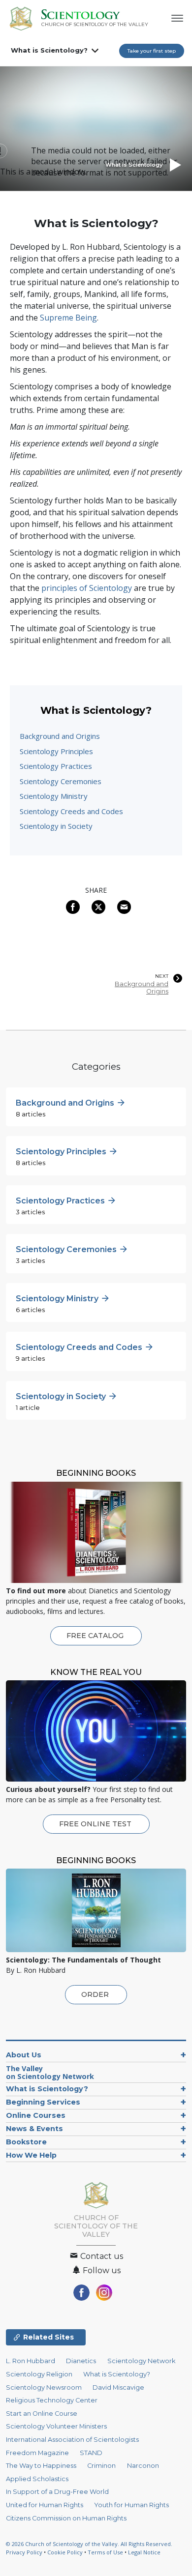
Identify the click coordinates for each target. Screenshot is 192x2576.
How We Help (31, 2155)
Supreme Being (68, 318)
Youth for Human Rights (131, 2505)
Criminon (101, 2466)
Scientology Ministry (54, 796)
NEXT (162, 976)
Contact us (101, 2256)
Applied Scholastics (37, 2479)
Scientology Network (141, 2361)
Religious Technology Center (52, 2400)
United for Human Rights (45, 2505)
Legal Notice (144, 2552)
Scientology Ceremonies (61, 781)
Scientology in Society (56, 826)
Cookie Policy (65, 2552)
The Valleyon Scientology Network (50, 2072)
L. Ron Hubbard (31, 2361)
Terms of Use (105, 2552)
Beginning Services (43, 2102)
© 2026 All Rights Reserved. (89, 2544)
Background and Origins (60, 736)
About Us (24, 2055)
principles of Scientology (87, 588)
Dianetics (81, 2361)
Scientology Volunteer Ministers (56, 2426)
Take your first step (152, 51)
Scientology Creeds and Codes (71, 811)
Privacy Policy (24, 2552)
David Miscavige (118, 2387)
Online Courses (36, 2115)
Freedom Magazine (37, 2453)
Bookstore (26, 2142)
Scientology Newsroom (44, 2387)
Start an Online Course (42, 2414)
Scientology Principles (56, 751)
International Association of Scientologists (72, 2440)
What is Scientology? (49, 50)
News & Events (34, 2129)
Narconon (143, 2466)
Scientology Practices (56, 766)
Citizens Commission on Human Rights (66, 2518)
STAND (91, 2453)
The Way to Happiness (41, 2466)
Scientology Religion (39, 2374)
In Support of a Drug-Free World (57, 2492)
